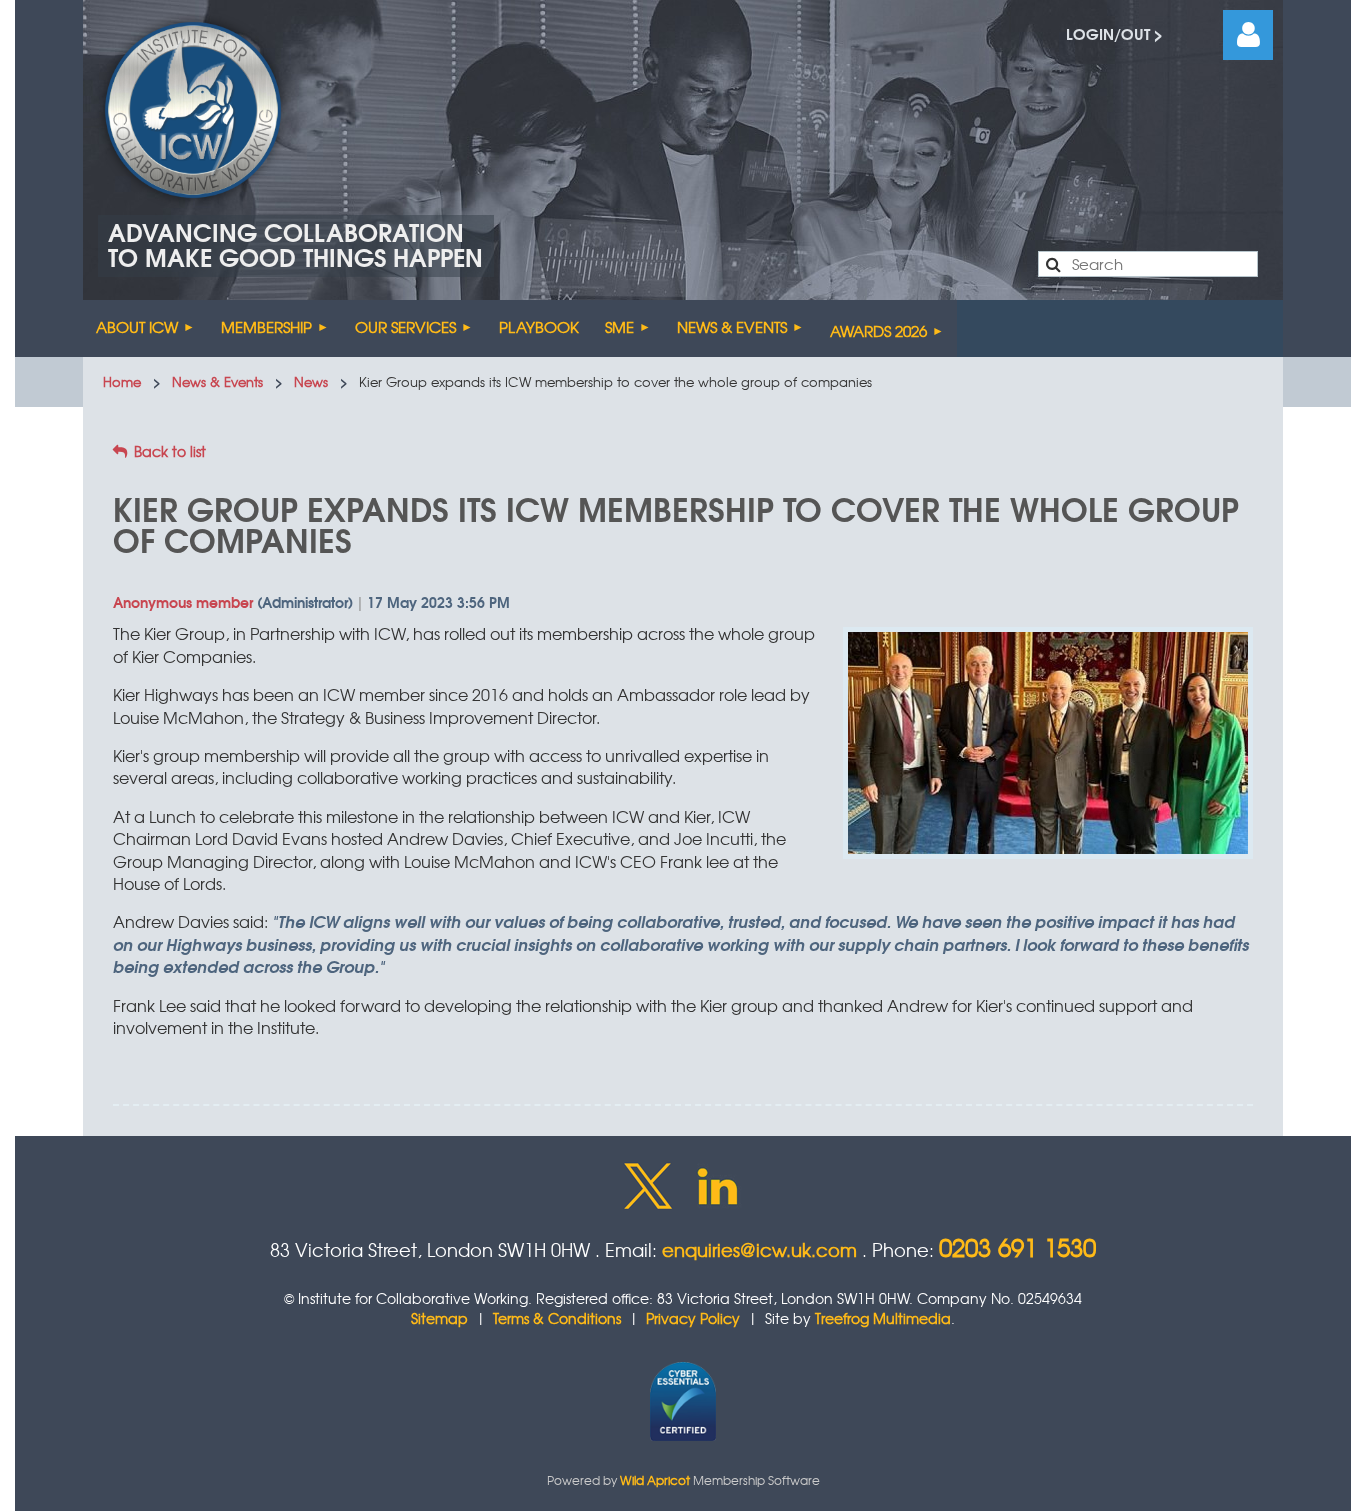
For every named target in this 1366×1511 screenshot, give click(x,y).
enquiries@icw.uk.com (759, 1249)
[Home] (70, 328)
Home (122, 381)
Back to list (170, 451)
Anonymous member (183, 602)
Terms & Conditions (557, 1318)
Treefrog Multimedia (883, 1318)
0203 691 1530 (1017, 1247)
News (311, 381)
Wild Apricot (655, 1480)
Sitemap (439, 1318)
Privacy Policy (693, 1318)
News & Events (217, 381)
